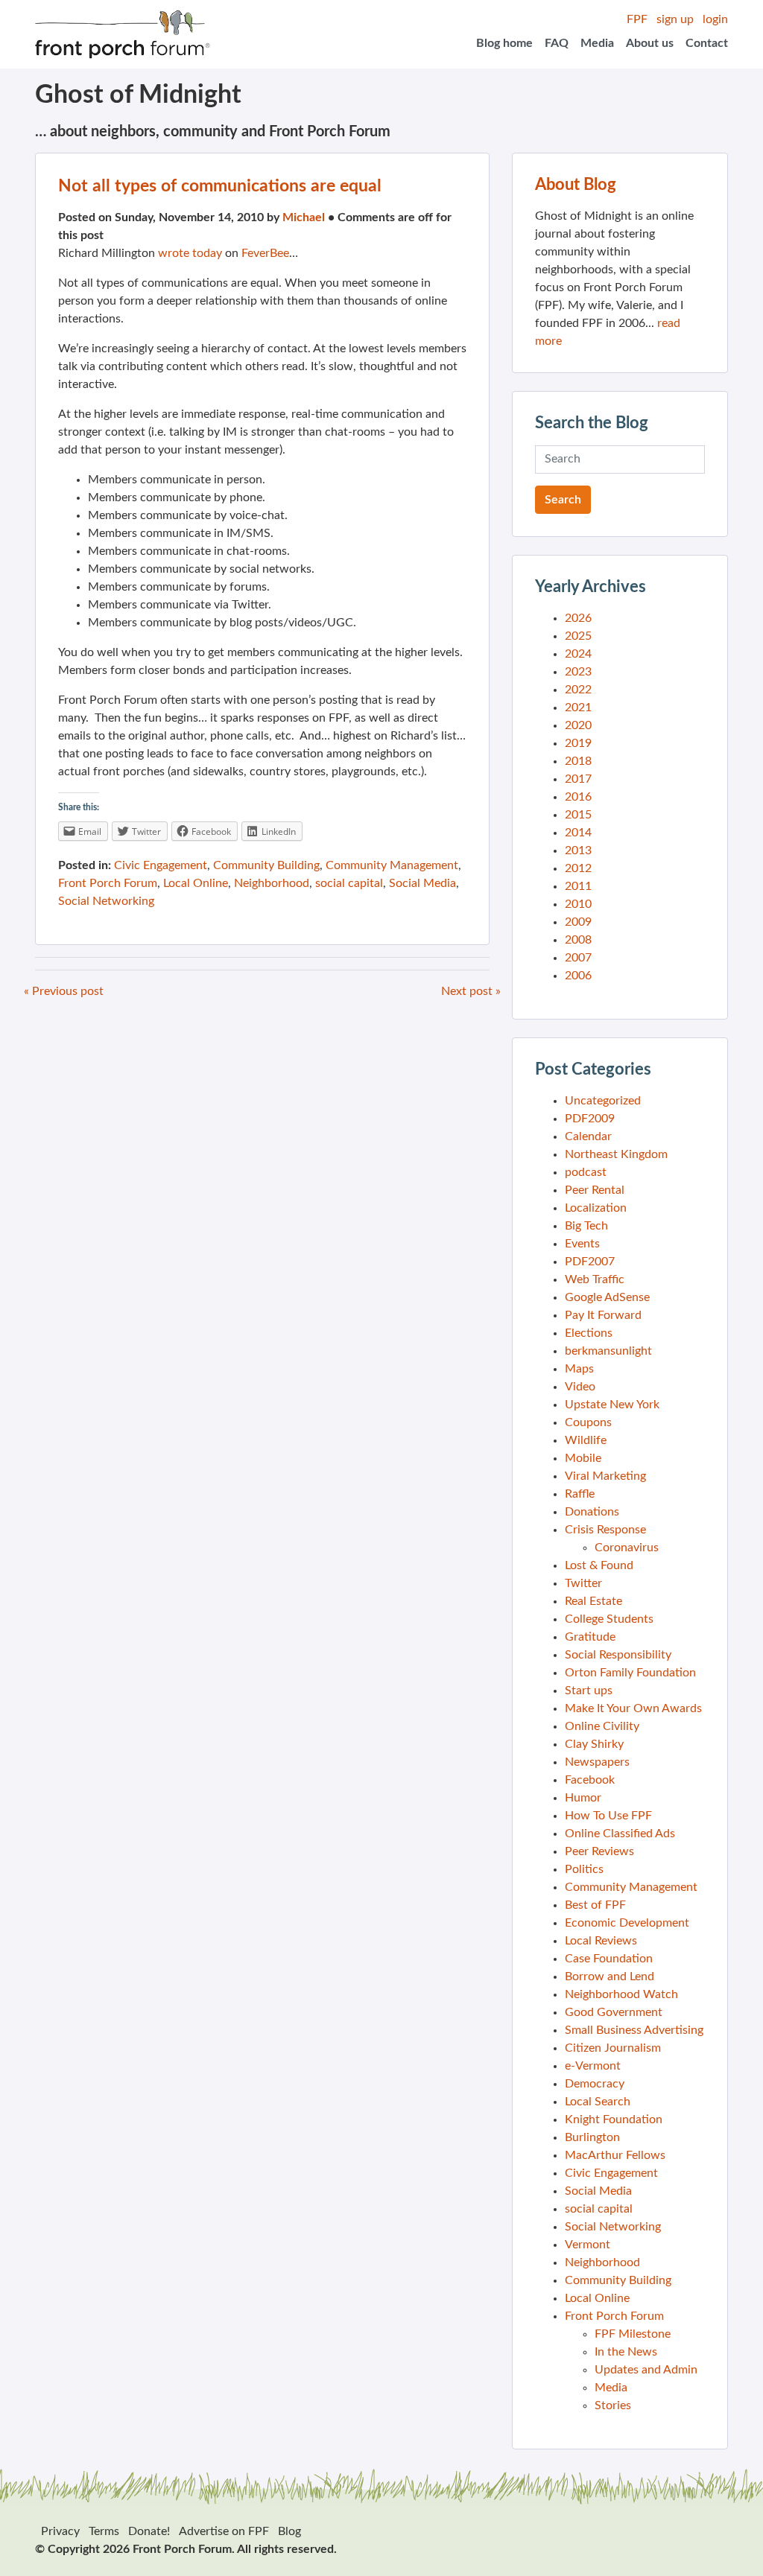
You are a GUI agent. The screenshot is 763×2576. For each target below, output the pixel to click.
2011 (578, 886)
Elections (589, 1333)
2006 (578, 976)
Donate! (149, 2531)
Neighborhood (272, 883)
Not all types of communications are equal (220, 186)
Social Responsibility (618, 1655)
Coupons (588, 1422)
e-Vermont (593, 2066)
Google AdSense (607, 1297)
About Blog (576, 185)
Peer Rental (595, 1190)
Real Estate (593, 1601)
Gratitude (590, 1637)
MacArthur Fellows (615, 2155)
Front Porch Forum (108, 883)
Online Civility (602, 1726)
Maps (579, 1369)
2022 (578, 690)
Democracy (595, 2084)
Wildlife (586, 1440)
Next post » (471, 991)
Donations (592, 1512)
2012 (578, 868)
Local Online (196, 883)
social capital (349, 883)
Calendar (588, 1136)
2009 (578, 922)
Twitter (583, 1583)
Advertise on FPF (224, 2531)
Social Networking (106, 901)
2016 (578, 797)
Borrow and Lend (610, 1976)
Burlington (592, 2137)
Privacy (60, 2531)
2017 (578, 779)
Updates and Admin (646, 2370)
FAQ (557, 43)
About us (650, 43)
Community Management (392, 865)
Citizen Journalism (613, 2048)
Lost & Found (599, 1565)
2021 (578, 707)
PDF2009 (590, 1119)
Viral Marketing (605, 1476)
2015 (578, 815)
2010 (578, 904)
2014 (578, 833)
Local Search (598, 2102)
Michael (304, 217)
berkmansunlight (608, 1351)
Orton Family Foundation (630, 1673)
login (715, 19)
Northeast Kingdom (616, 1154)
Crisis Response (605, 1530)
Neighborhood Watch (621, 1994)
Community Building (266, 865)
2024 (578, 654)
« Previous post (64, 991)
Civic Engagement (161, 865)
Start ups (589, 1691)
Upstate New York (612, 1405)
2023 (578, 672)
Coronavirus (627, 1548)
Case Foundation (609, 1959)
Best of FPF (595, 1905)
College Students (609, 1619)
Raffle (580, 1494)
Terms (104, 2531)
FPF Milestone (633, 2334)
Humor (583, 1798)
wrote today (190, 253)
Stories (613, 2405)
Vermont (588, 2245)
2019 (578, 743)
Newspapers (597, 1762)
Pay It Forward (603, 1315)
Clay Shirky (594, 1744)
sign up (675, 19)
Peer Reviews (599, 1851)
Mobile (583, 1458)
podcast (586, 1172)
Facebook (590, 1780)
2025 (578, 636)
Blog (289, 2531)
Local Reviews (601, 1941)
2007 (578, 958)
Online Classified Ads (620, 1834)
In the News (626, 2352)
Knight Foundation (614, 2119)
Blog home (504, 43)
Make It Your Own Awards (633, 1708)
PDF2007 (590, 1262)
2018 (578, 761)
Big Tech (586, 1226)
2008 (578, 940)
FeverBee (265, 253)
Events (582, 1244)
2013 (578, 850)
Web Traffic (595, 1279)
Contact (707, 43)
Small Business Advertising (634, 2030)
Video (580, 1387)
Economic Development (627, 1923)
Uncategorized (603, 1101)
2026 (578, 618)
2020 (578, 725)
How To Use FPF (608, 1816)
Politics (584, 1869)
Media (597, 43)
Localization (596, 1208)
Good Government (614, 2012)
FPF (637, 19)
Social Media (422, 883)
